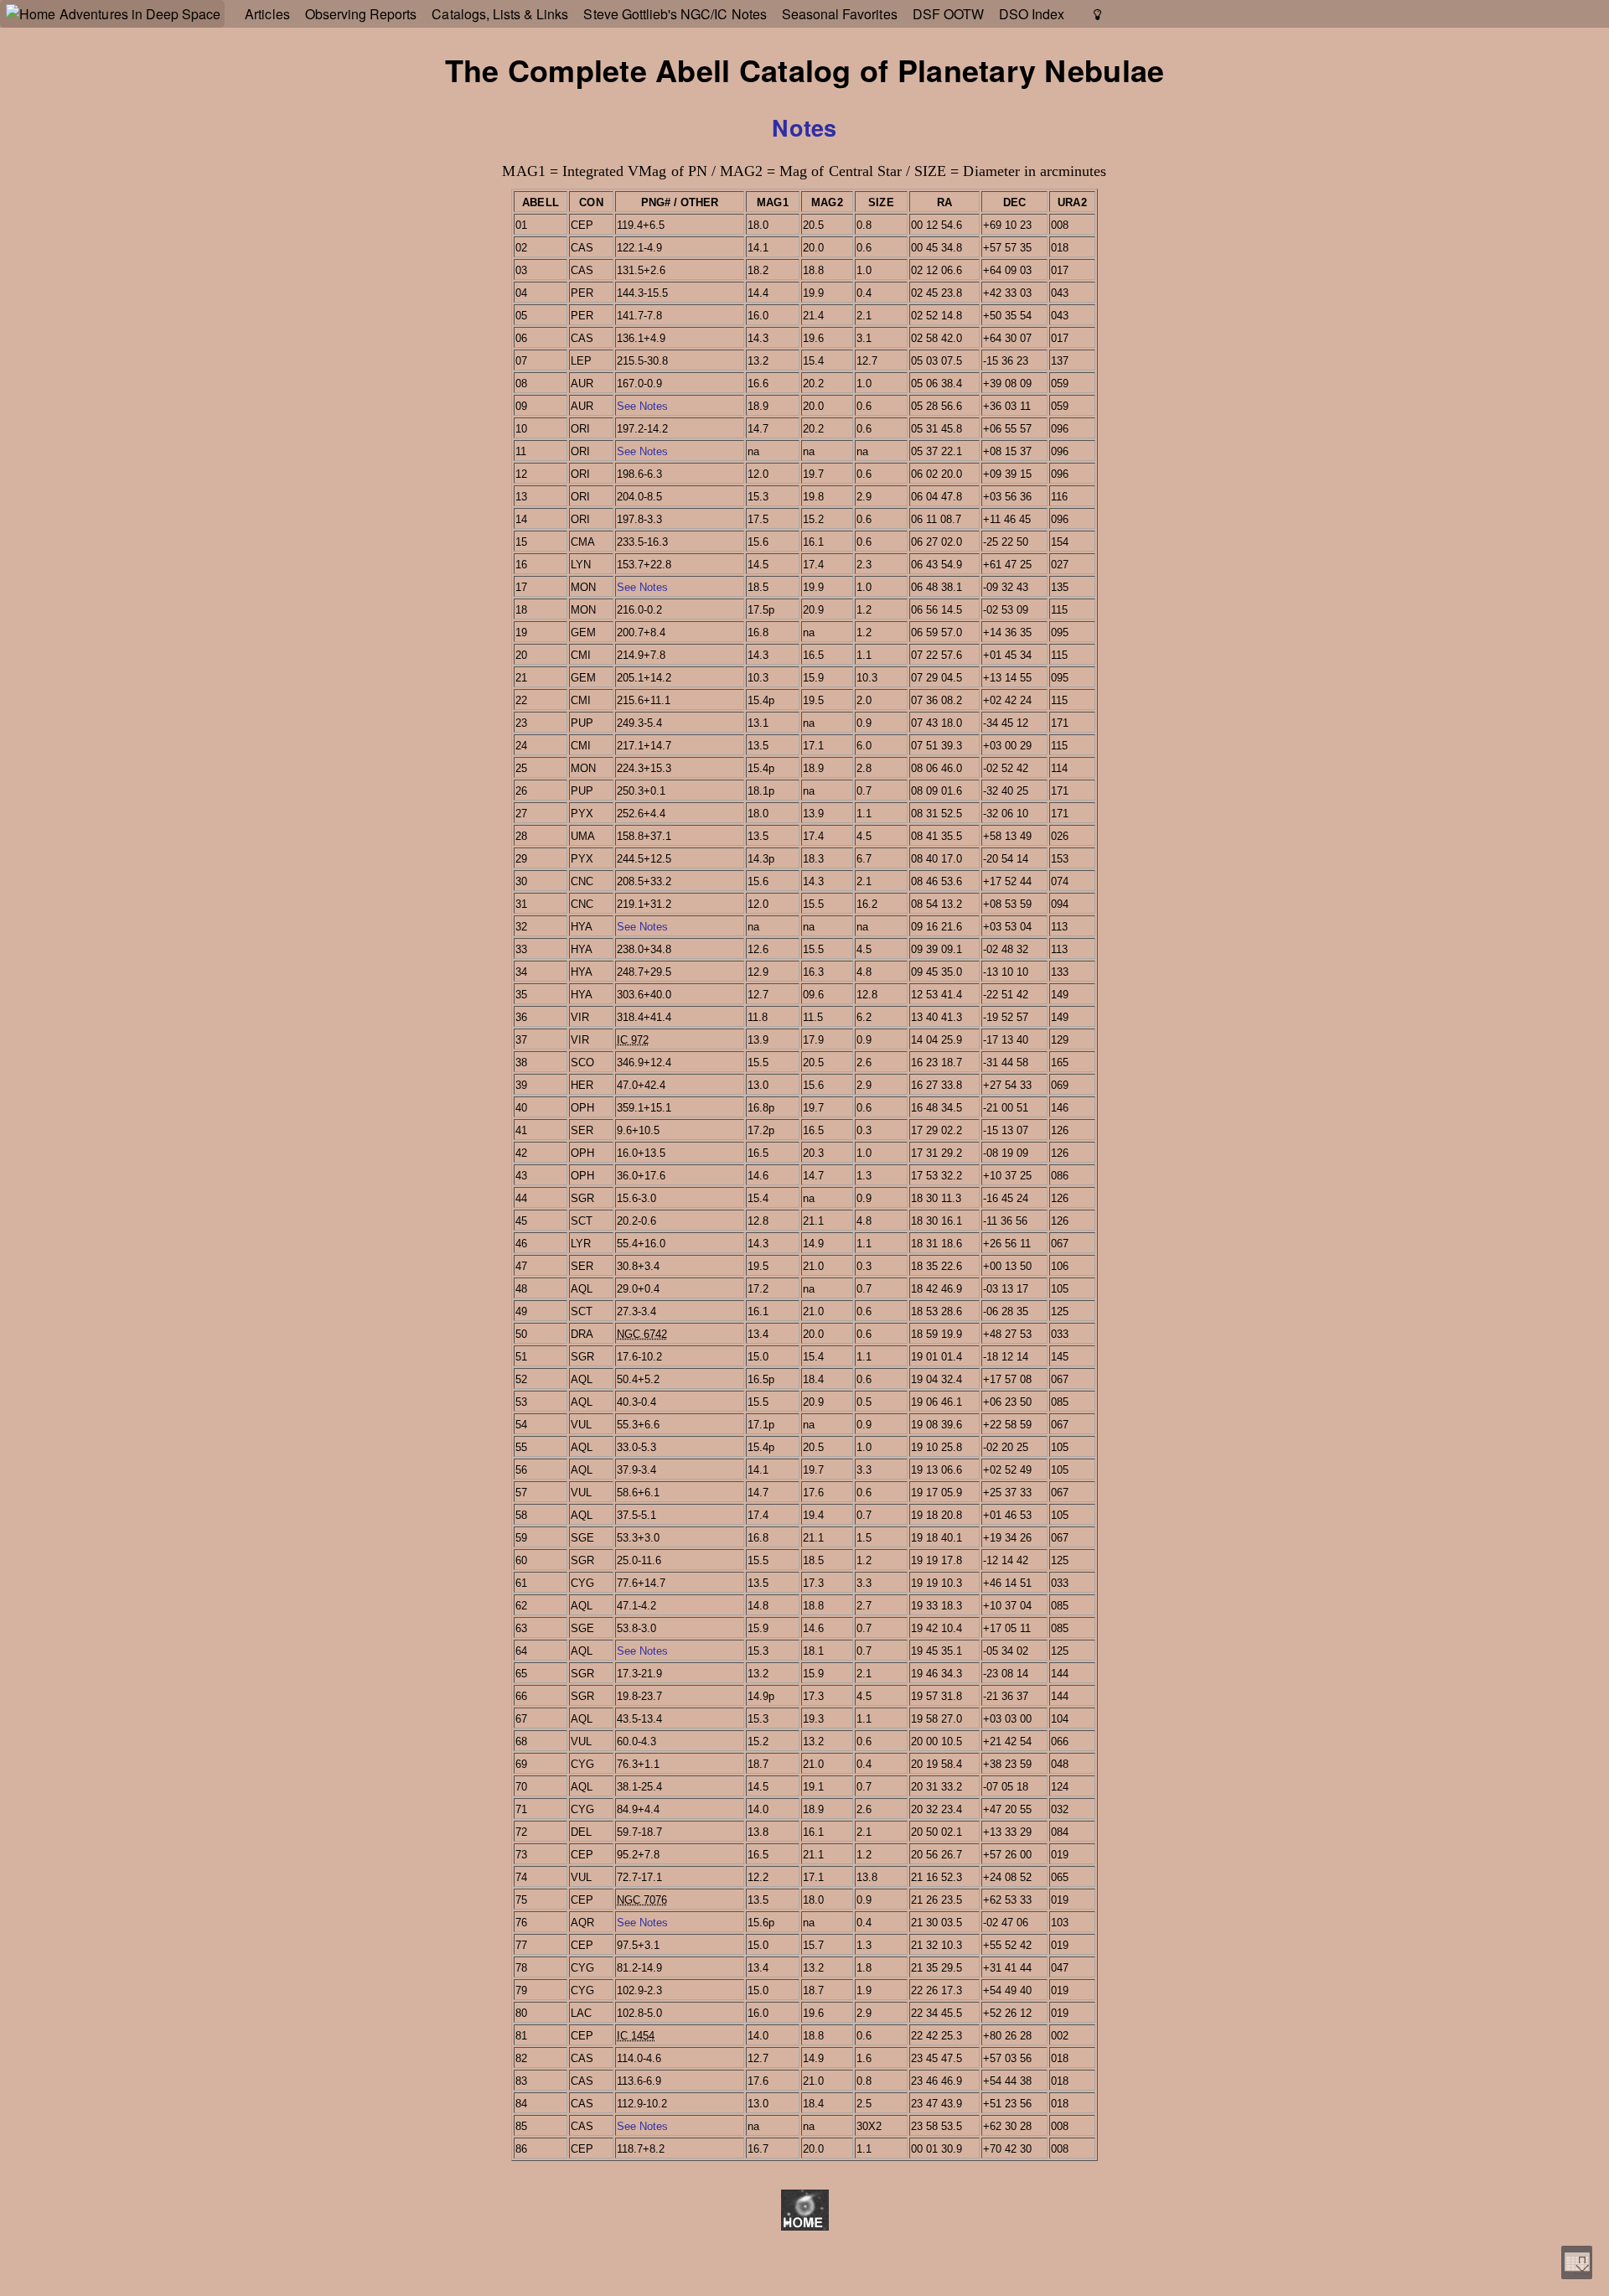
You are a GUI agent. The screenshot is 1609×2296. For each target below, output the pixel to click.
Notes (804, 127)
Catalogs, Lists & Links (500, 14)
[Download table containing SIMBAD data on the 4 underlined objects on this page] (1577, 2262)
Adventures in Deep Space (140, 14)
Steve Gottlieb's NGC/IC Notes (675, 14)
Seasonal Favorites (840, 14)
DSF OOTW (948, 14)
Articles (267, 14)
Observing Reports (361, 14)
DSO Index (1032, 14)
